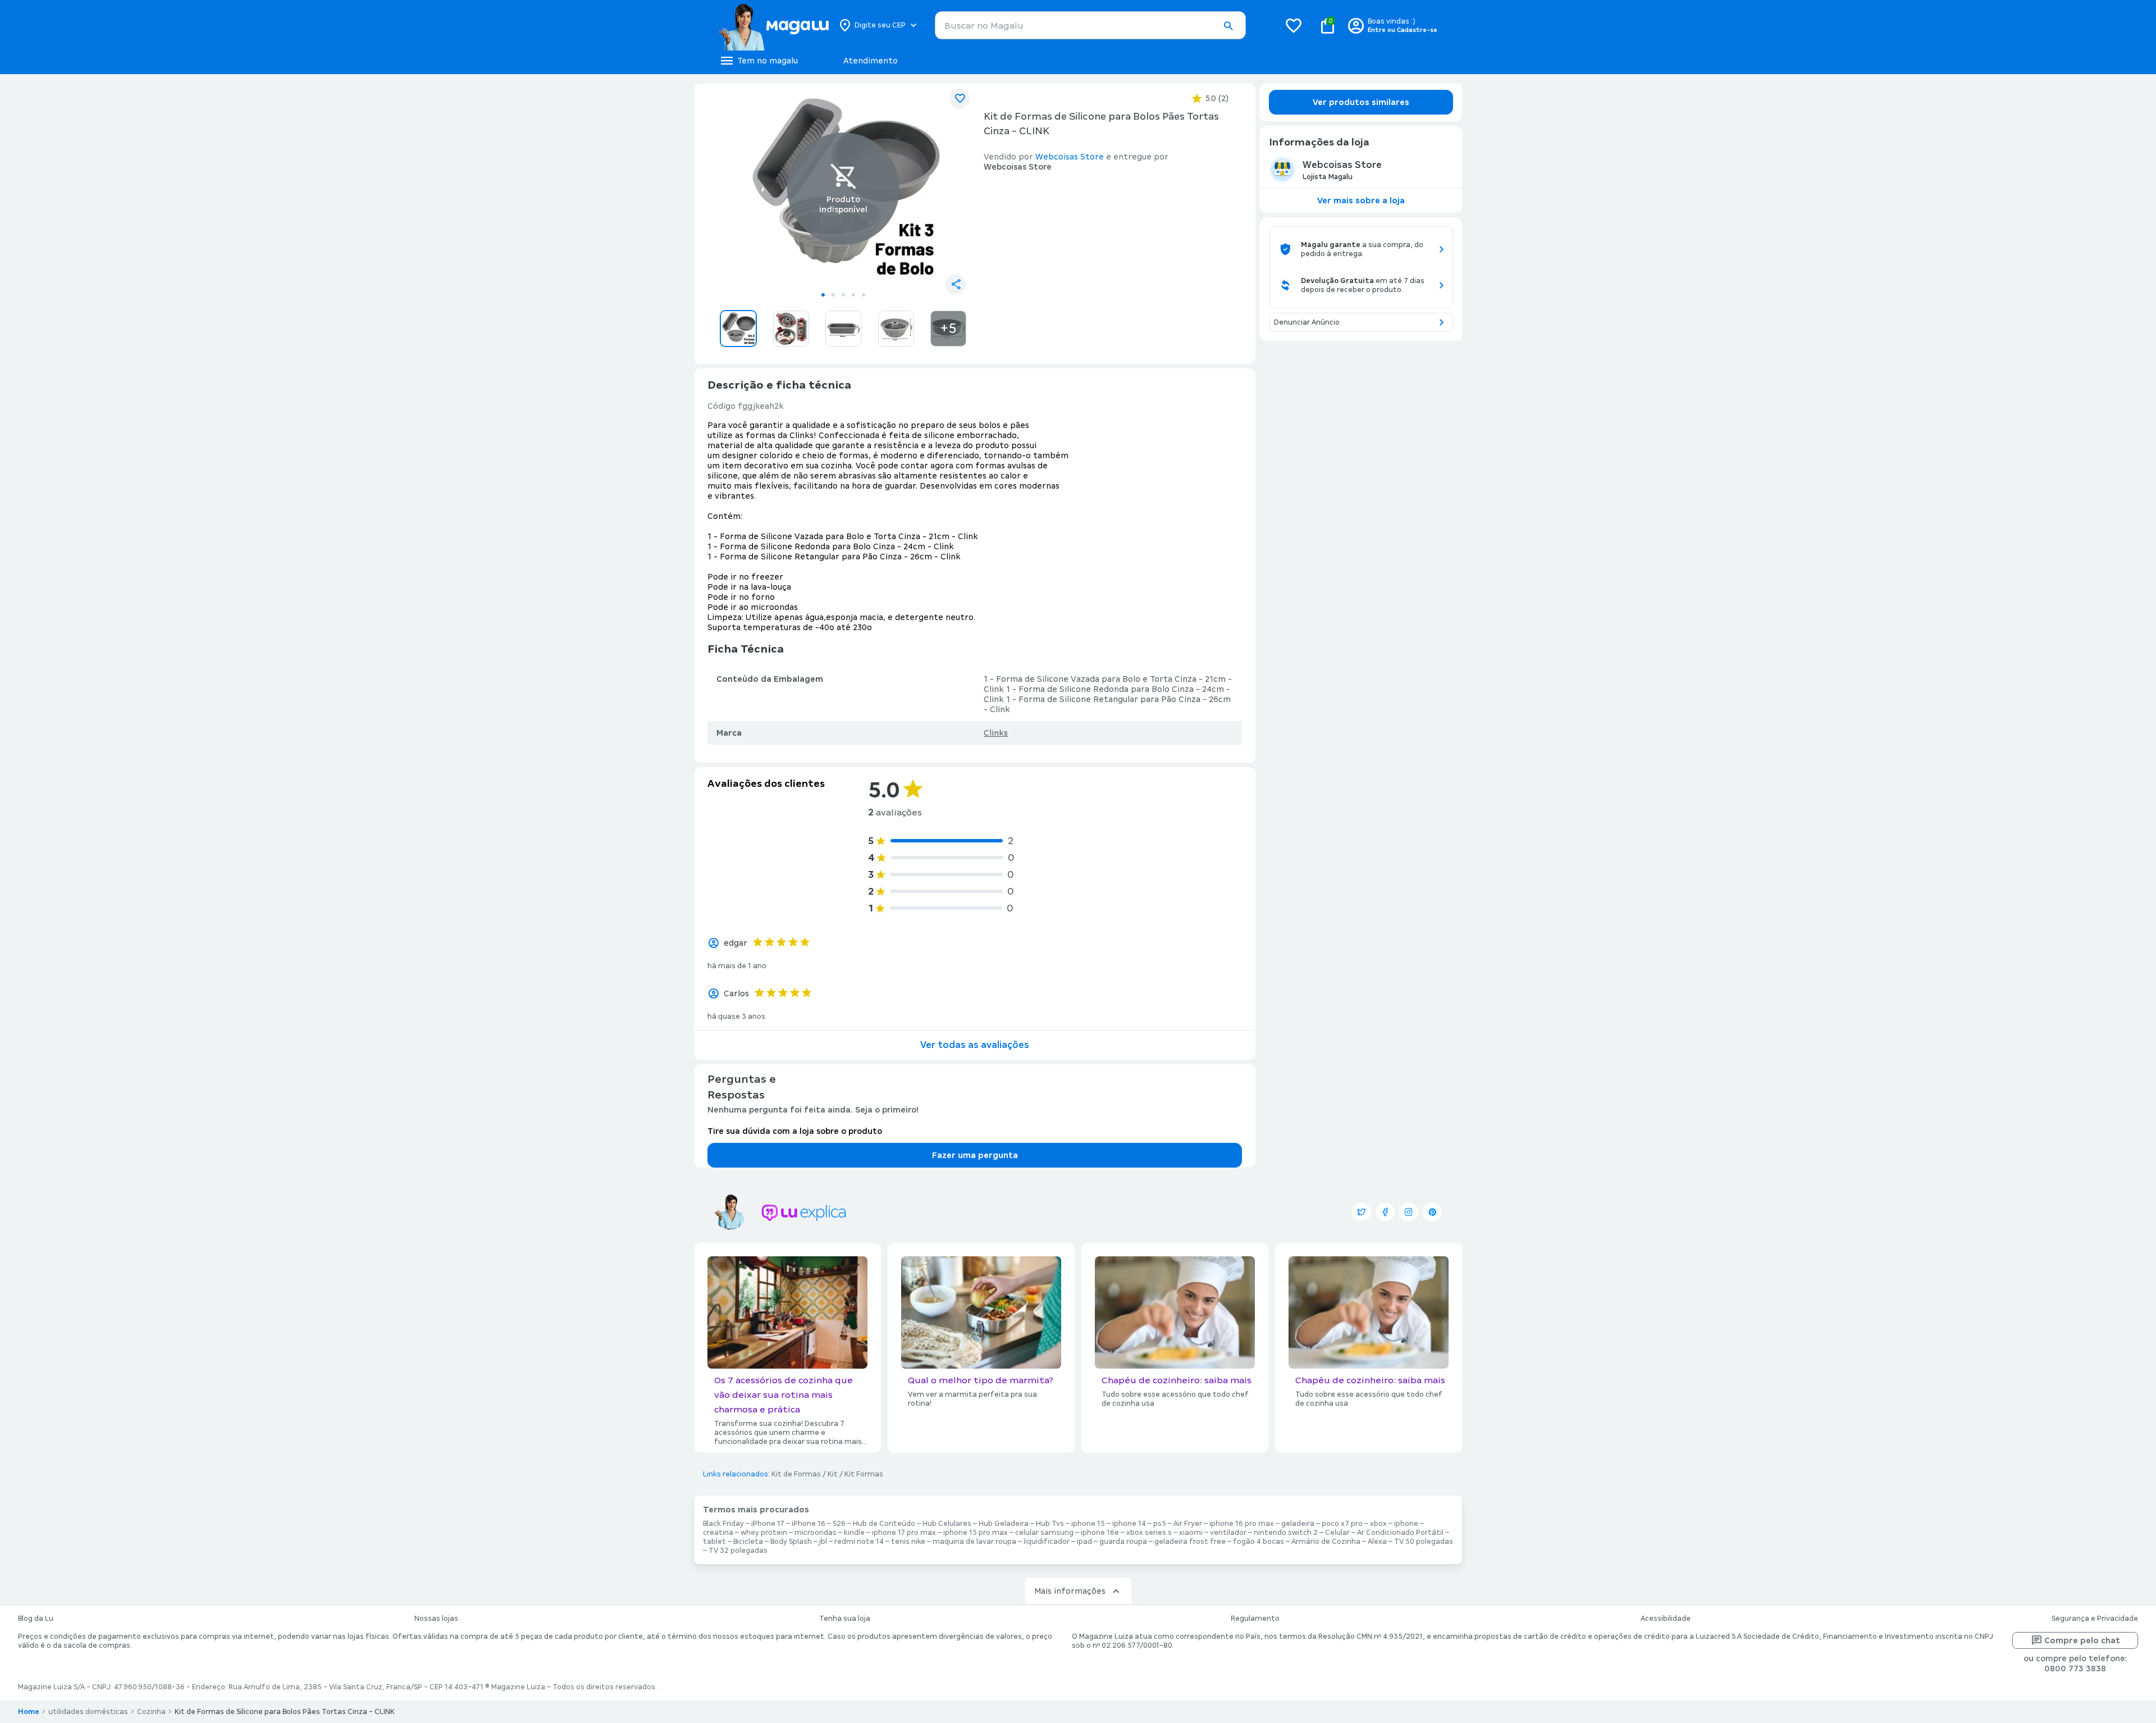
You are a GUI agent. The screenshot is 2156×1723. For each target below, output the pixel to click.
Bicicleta (748, 1542)
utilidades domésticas (88, 1712)
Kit (833, 1474)
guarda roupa (1123, 1542)
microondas (816, 1533)
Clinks (996, 733)
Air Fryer (1188, 1524)
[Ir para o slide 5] (864, 295)
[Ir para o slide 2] (833, 295)
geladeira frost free (1190, 1542)
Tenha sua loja (845, 1619)
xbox (1378, 1524)
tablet (714, 1542)
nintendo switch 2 (1286, 1533)
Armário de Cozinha (1326, 1542)
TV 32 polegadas (738, 1551)
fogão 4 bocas (1259, 1542)
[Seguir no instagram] (1409, 1212)
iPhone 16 (808, 1524)
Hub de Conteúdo (884, 1524)
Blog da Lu (36, 1619)
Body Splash (791, 1542)
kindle (854, 1533)
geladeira (1298, 1524)
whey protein (764, 1533)
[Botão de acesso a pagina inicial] (773, 25)
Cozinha (151, 1712)
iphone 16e (1100, 1533)
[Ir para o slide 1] (823, 295)
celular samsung (1044, 1533)
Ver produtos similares (1361, 102)
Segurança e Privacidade (2095, 1619)
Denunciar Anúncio (1307, 322)
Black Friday (723, 1524)
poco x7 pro (1342, 1524)
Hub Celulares (947, 1524)
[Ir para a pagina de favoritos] (1294, 25)
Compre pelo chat (2082, 1640)
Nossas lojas (436, 1619)
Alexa (1377, 1542)
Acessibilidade (1666, 1619)
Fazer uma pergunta (975, 1155)
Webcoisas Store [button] (1070, 157)
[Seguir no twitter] (1362, 1212)
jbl (823, 1542)
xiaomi (1191, 1533)
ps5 (1160, 1524)
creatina (718, 1533)
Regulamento (1255, 1619)
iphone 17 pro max (904, 1533)
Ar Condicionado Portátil (1400, 1533)
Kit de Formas (796, 1474)
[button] (1228, 26)
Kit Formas (864, 1474)
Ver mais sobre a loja (1361, 200)
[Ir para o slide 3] (843, 295)
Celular (1337, 1533)
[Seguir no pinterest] (1432, 1212)
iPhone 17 (768, 1524)
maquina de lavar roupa (974, 1542)
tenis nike (908, 1542)
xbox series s (1149, 1533)
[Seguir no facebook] (1385, 1212)
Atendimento (871, 61)
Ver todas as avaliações (975, 1045)
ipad (1084, 1542)
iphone (1406, 1524)
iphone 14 (1129, 1524)
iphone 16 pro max (1242, 1524)
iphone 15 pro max (976, 1533)
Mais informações (1070, 1591)
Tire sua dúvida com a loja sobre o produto (795, 1131)
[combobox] (1090, 25)
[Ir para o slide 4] (853, 295)
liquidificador (1047, 1542)
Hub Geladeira (1004, 1524)
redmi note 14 (859, 1542)
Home (29, 1712)
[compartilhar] (956, 284)
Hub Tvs (1050, 1524)
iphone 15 (1088, 1524)
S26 (839, 1524)
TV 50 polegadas (1424, 1542)
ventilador (1228, 1533)
